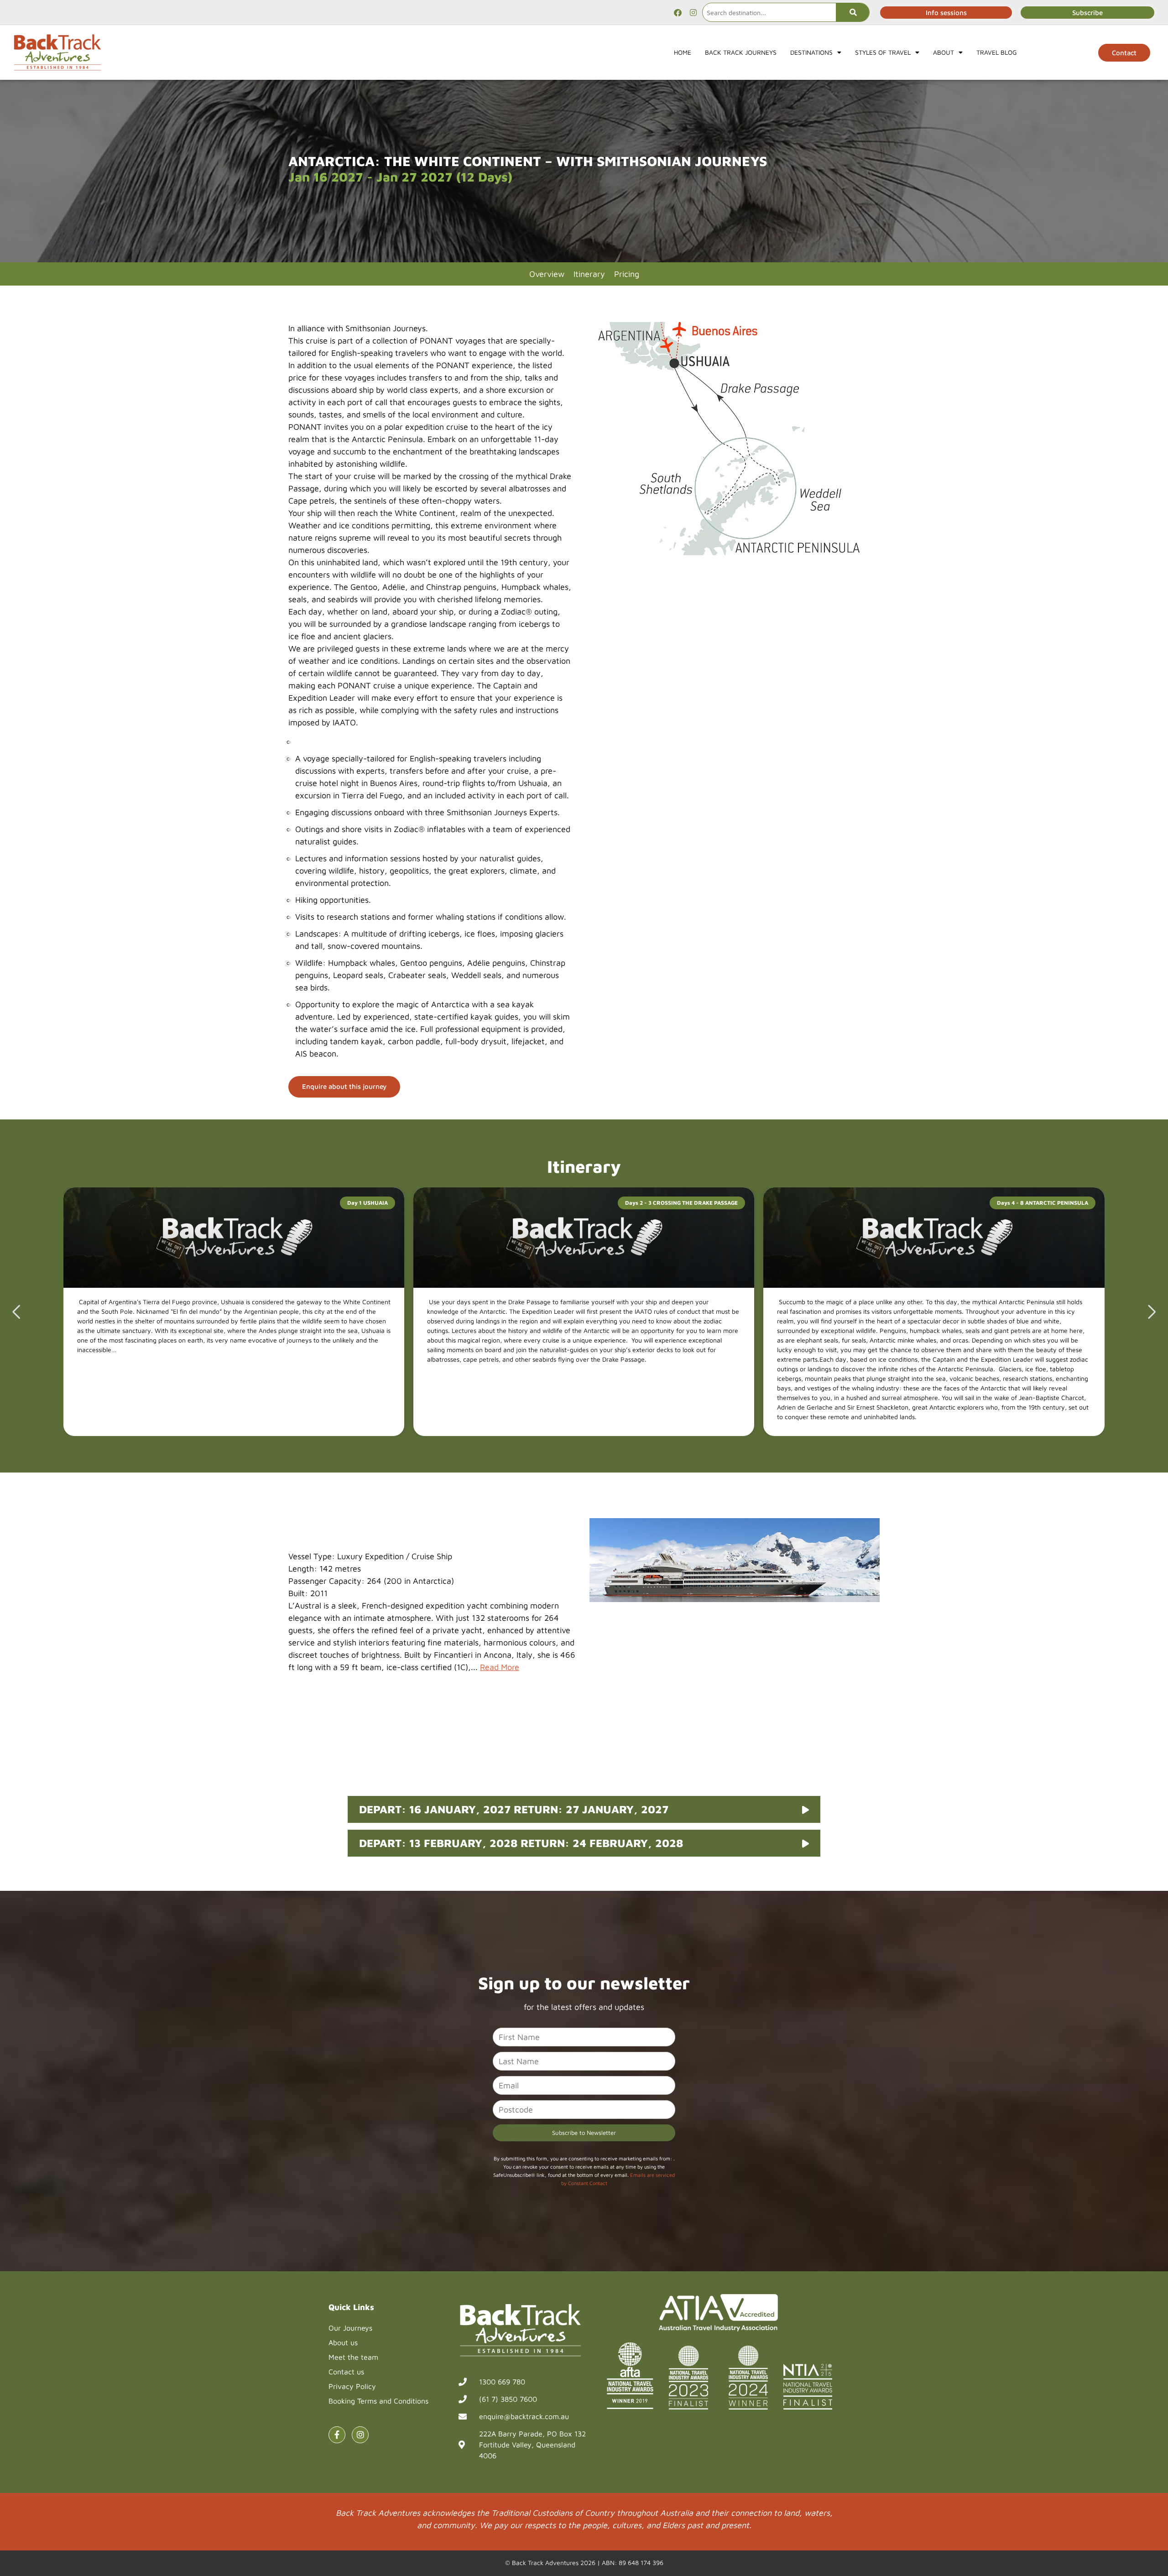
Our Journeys (350, 2328)
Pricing (627, 274)
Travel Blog (997, 52)
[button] (1152, 1312)
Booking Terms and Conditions (378, 2401)
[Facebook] (678, 12)
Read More (500, 1667)
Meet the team (353, 2357)
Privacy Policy (352, 2386)
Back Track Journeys (741, 52)
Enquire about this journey (344, 1086)
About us (343, 2342)
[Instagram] (693, 12)
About (944, 52)
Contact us (346, 2372)
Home (683, 52)
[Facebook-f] (337, 2435)
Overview (547, 274)
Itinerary (589, 274)
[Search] (853, 12)
